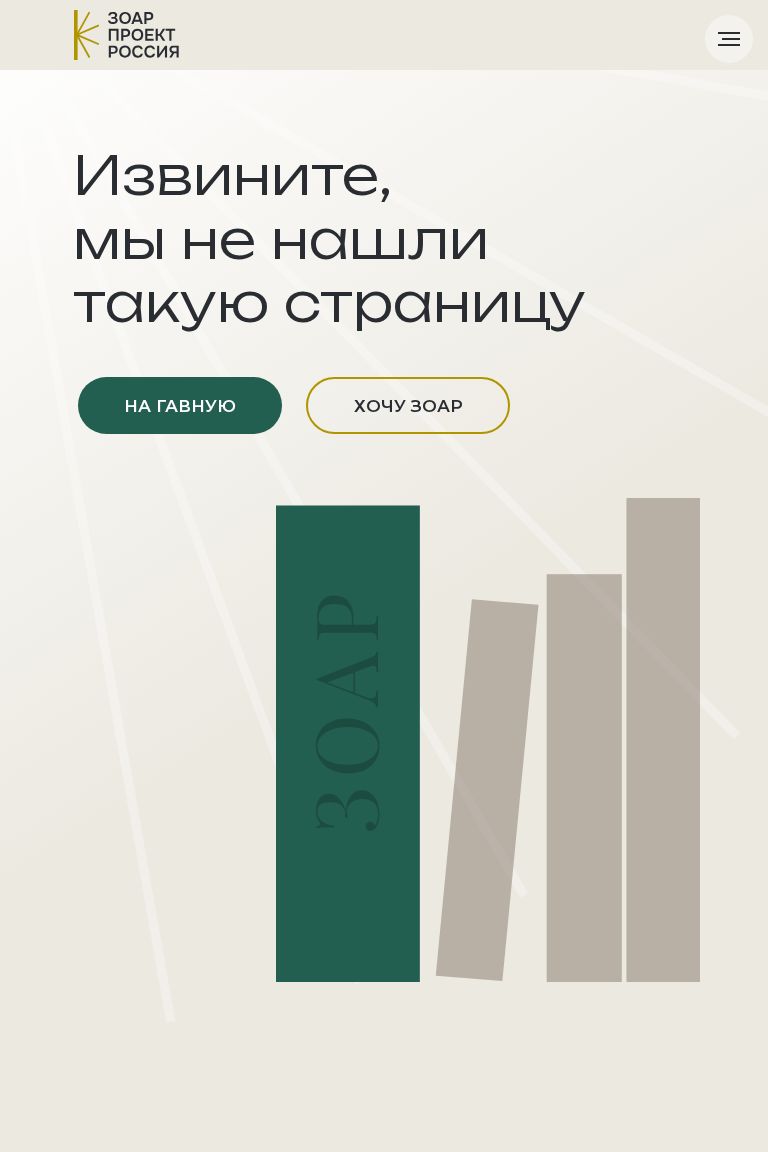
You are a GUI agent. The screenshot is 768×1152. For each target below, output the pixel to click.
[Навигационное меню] (729, 39)
